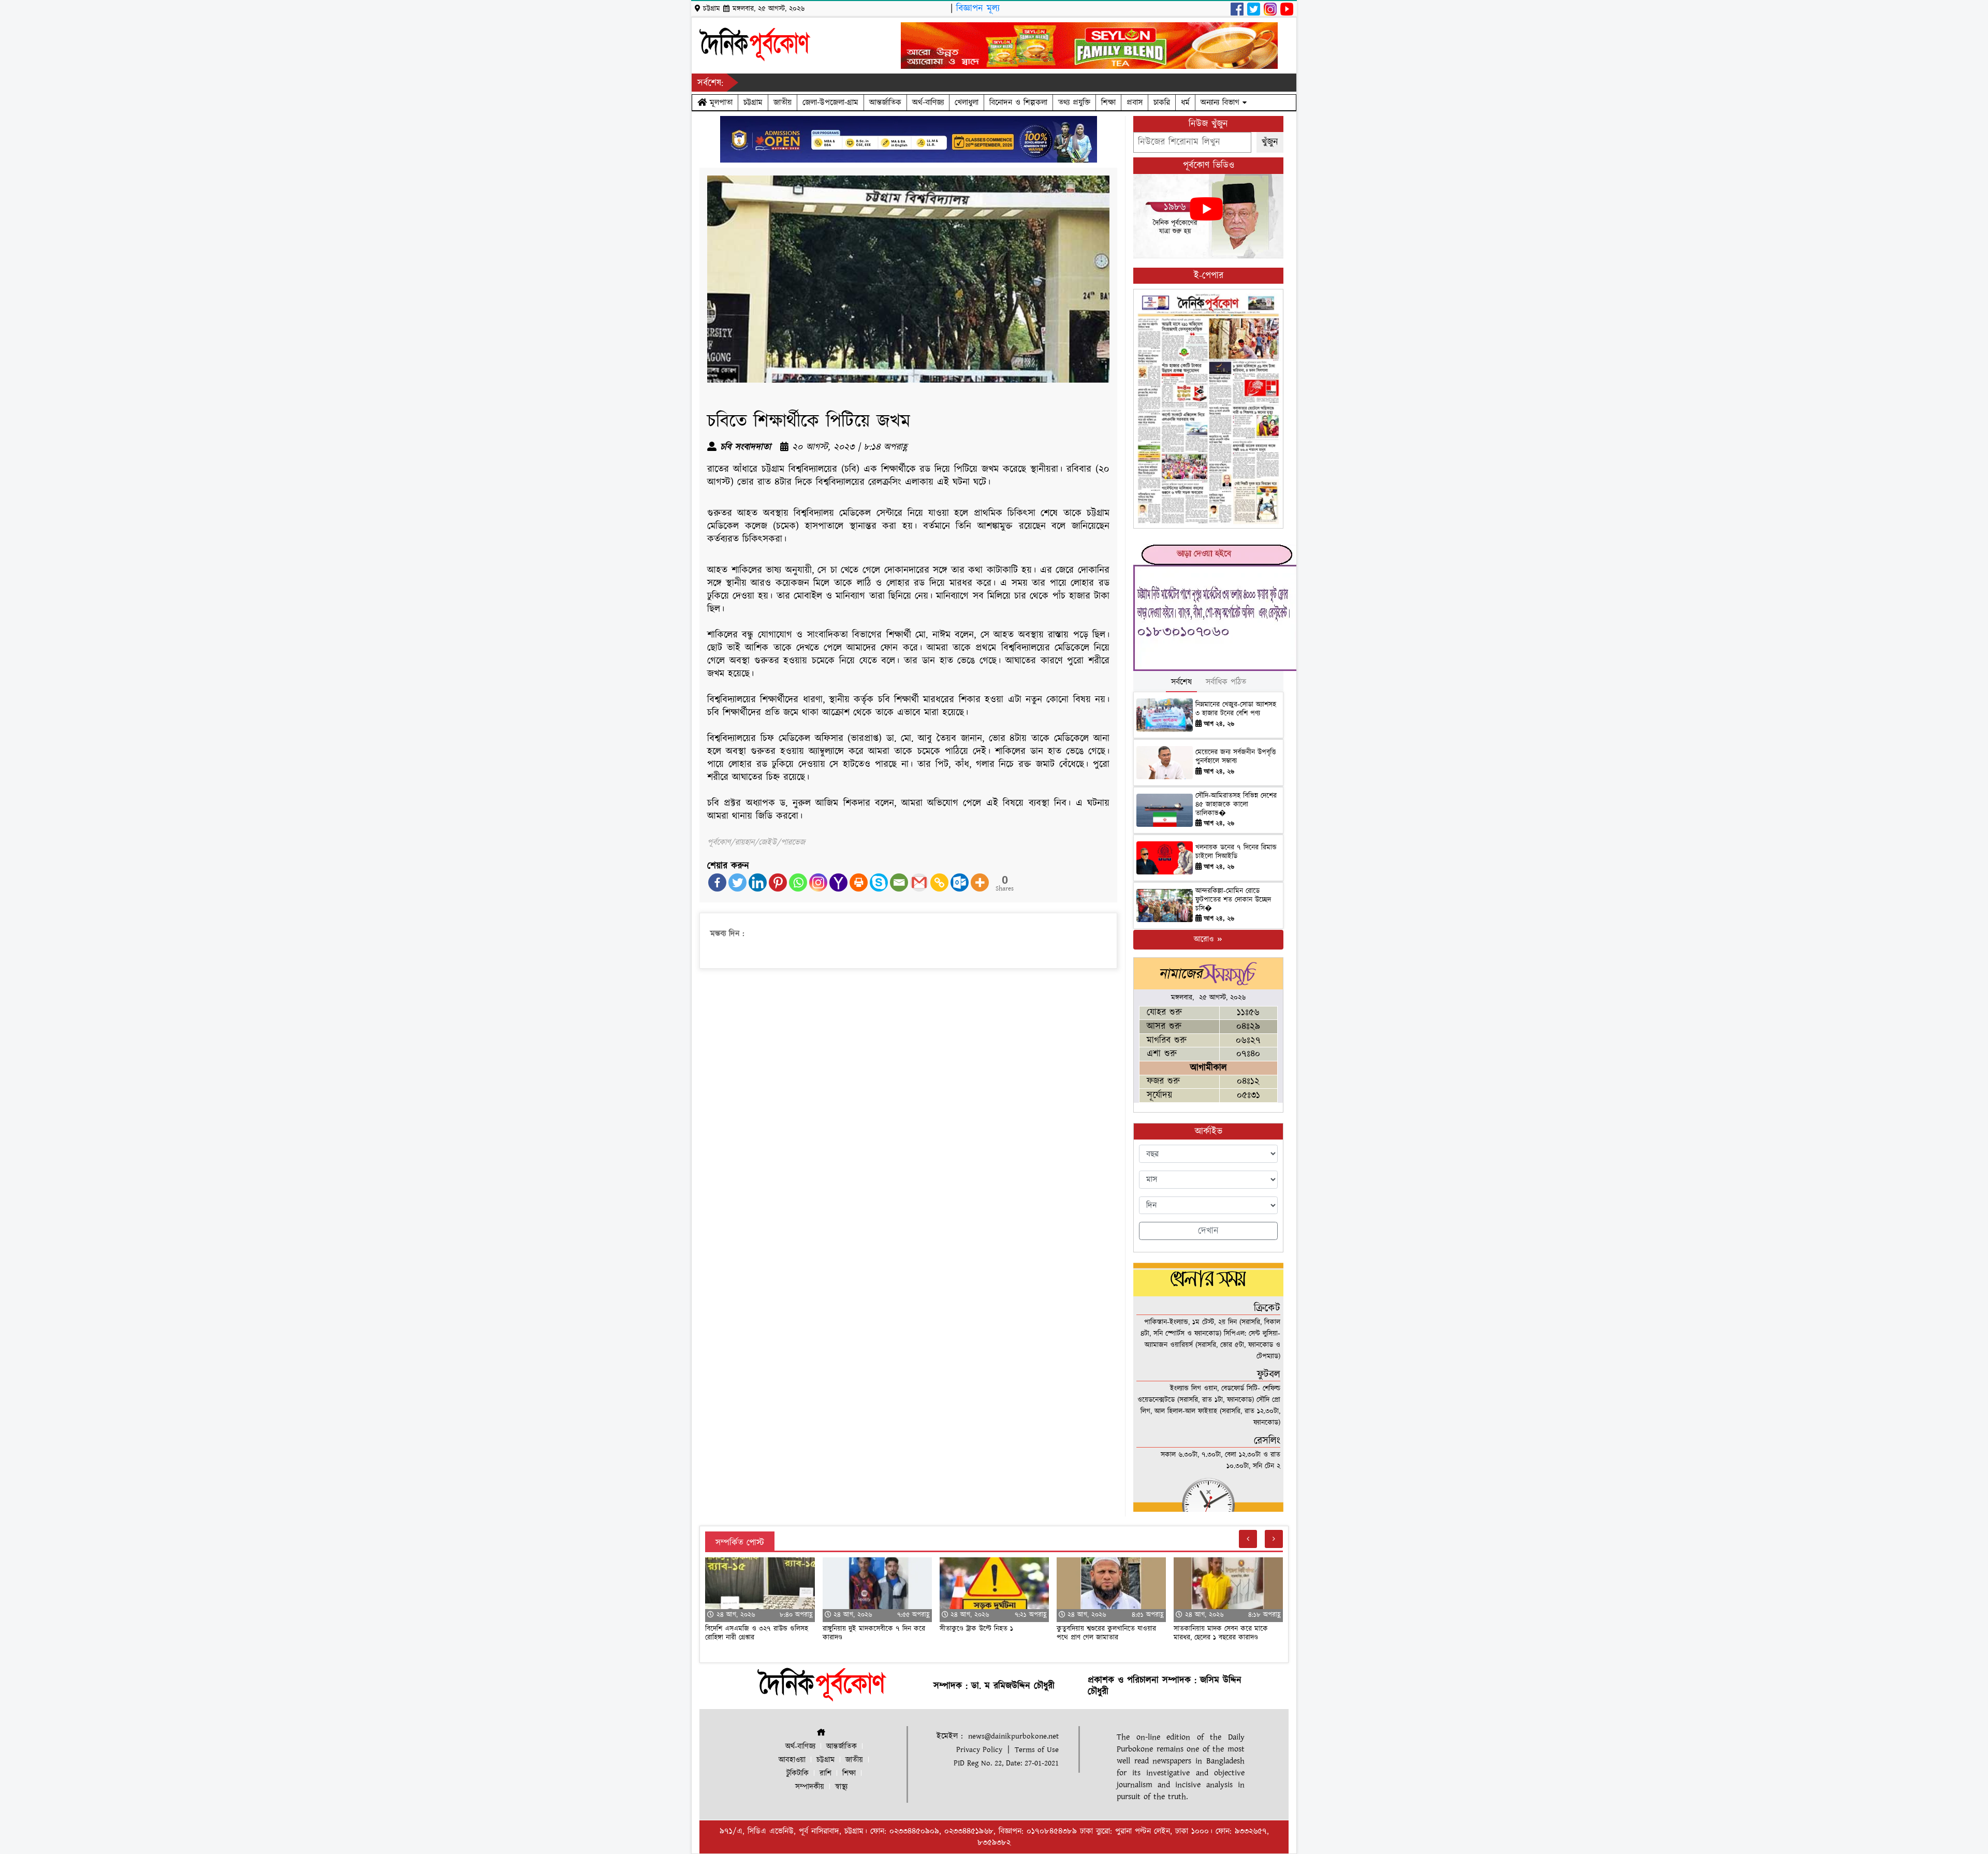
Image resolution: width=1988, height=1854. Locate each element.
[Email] (899, 882)
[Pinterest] (778, 882)
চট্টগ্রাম (753, 103)
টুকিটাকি (798, 1773)
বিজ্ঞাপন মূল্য (978, 9)
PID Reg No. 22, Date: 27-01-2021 (1006, 1763)
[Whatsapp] (798, 882)
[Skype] (879, 882)
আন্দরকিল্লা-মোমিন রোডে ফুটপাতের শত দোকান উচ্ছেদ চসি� (1233, 900)
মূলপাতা (720, 103)
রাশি (825, 1773)
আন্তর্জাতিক (885, 103)
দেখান (1208, 1231)
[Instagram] (818, 882)
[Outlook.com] (960, 882)
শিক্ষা (1108, 103)
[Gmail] (919, 882)
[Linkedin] (758, 882)
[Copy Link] (939, 882)
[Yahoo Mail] (838, 882)
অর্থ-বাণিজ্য (928, 103)
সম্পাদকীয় (810, 1787)
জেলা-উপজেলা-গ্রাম (830, 103)
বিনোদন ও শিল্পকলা (1018, 103)
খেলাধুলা (967, 103)
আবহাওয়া (792, 1760)
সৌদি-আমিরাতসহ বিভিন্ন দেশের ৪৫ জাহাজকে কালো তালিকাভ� (1236, 805)
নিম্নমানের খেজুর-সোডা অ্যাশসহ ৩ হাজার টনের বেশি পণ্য (1236, 709)
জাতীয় (783, 103)
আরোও (1205, 939)
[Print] (859, 882)
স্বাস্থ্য (841, 1787)
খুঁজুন (1270, 142)
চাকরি (1162, 103)
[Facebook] (717, 882)
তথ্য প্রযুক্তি (1074, 103)
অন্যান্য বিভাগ (1222, 103)
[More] (980, 882)
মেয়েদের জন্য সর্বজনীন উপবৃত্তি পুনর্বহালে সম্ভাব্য (1236, 757)
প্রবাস (1135, 103)
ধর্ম (1185, 103)
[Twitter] (737, 882)
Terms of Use (1037, 1750)
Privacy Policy (979, 1750)
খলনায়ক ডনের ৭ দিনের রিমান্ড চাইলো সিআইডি (1236, 852)
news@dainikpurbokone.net (1013, 1736)
